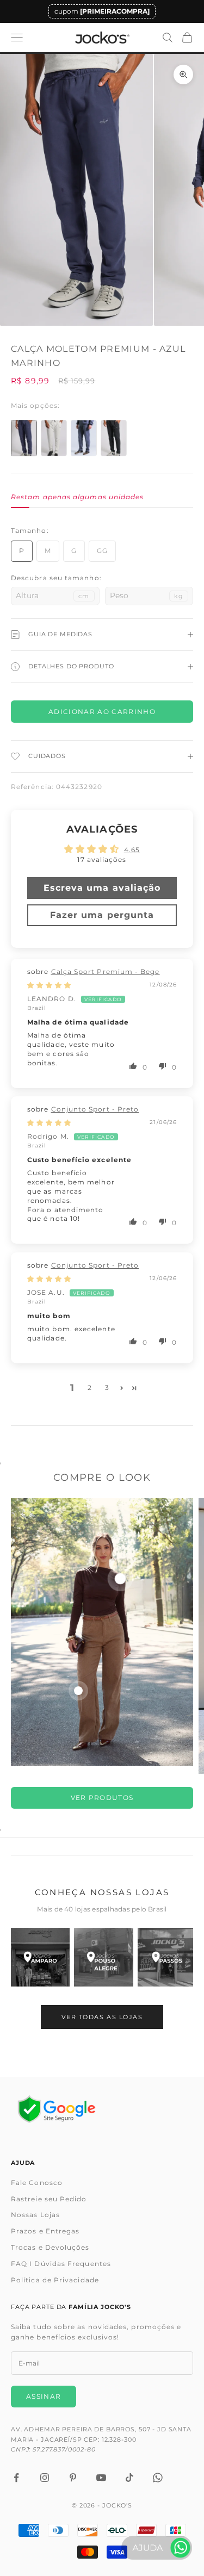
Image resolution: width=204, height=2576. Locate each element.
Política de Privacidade (55, 2280)
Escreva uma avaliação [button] (102, 888)
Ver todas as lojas (102, 2017)
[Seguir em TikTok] (129, 2478)
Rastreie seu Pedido (49, 2199)
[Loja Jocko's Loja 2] (103, 1957)
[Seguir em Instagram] (45, 2478)
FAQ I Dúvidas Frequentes (61, 2264)
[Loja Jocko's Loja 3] (167, 1957)
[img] (49, 985)
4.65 (132, 850)
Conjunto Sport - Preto (95, 1109)
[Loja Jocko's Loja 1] (40, 1957)
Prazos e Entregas (45, 2231)
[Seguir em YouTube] (101, 2478)
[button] (134, 1066)
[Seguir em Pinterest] (73, 2478)
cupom (102, 11)
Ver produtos (102, 1798)
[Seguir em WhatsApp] (158, 2478)
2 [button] (90, 1388)
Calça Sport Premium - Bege (106, 972)
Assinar (44, 2396)
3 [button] (107, 1388)
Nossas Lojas (35, 2215)
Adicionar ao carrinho (102, 712)
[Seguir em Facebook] (16, 2478)
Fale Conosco (37, 2183)
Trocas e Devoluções (50, 2247)
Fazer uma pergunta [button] (102, 915)
